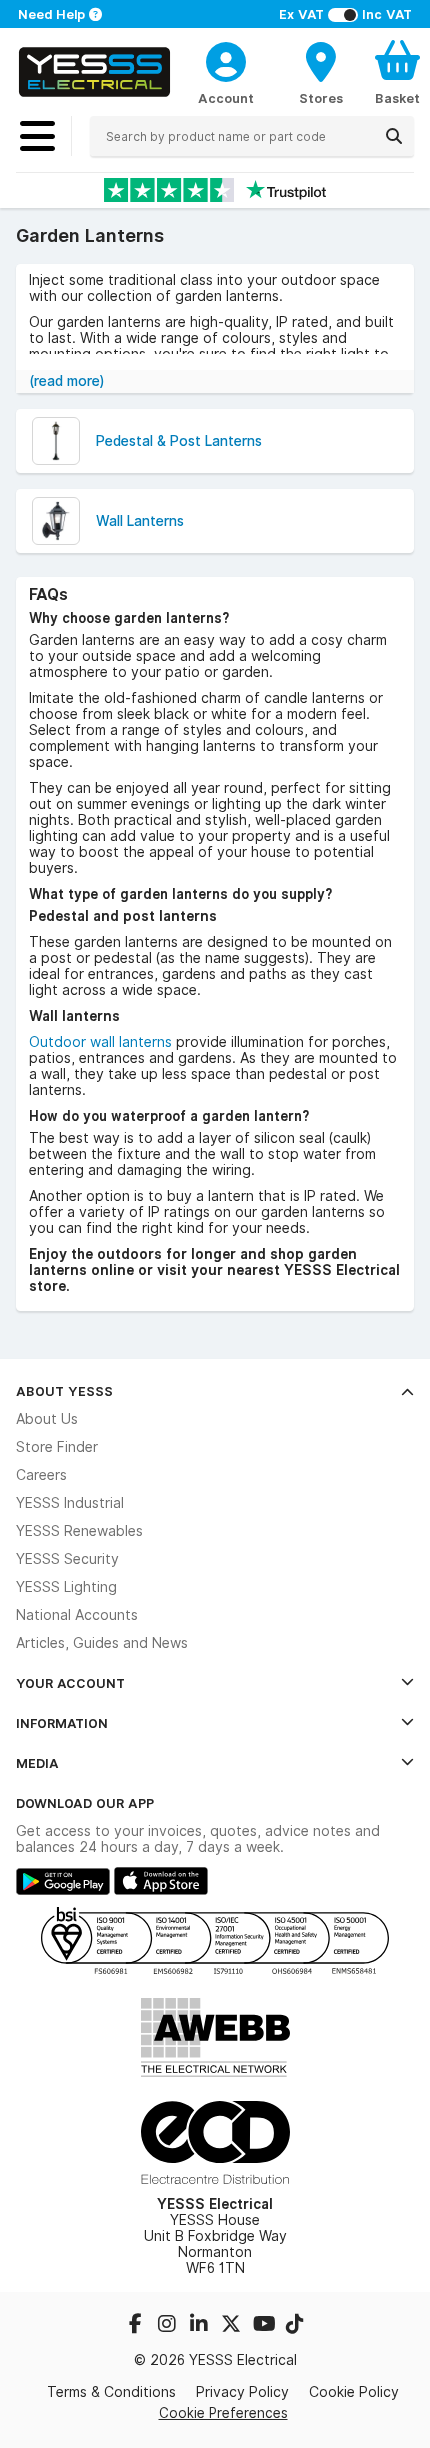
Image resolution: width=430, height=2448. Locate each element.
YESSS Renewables (79, 1531)
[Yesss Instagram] (169, 2326)
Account (226, 98)
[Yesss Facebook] (137, 2326)
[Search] (394, 136)
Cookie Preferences (223, 2413)
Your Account (70, 1683)
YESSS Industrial (70, 1503)
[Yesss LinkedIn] (201, 2326)
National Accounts (77, 1615)
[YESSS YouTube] (265, 2326)
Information (62, 1723)
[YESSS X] (233, 2326)
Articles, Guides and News (102, 1643)
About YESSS (64, 1391)
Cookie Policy (354, 2392)
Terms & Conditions (111, 2392)
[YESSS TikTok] (295, 2326)
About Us (47, 1419)
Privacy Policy (242, 2392)
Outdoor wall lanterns (100, 1042)
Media (37, 1763)
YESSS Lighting (66, 1587)
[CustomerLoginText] (226, 59)
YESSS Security (67, 1559)
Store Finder (57, 1447)
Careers (41, 1475)
